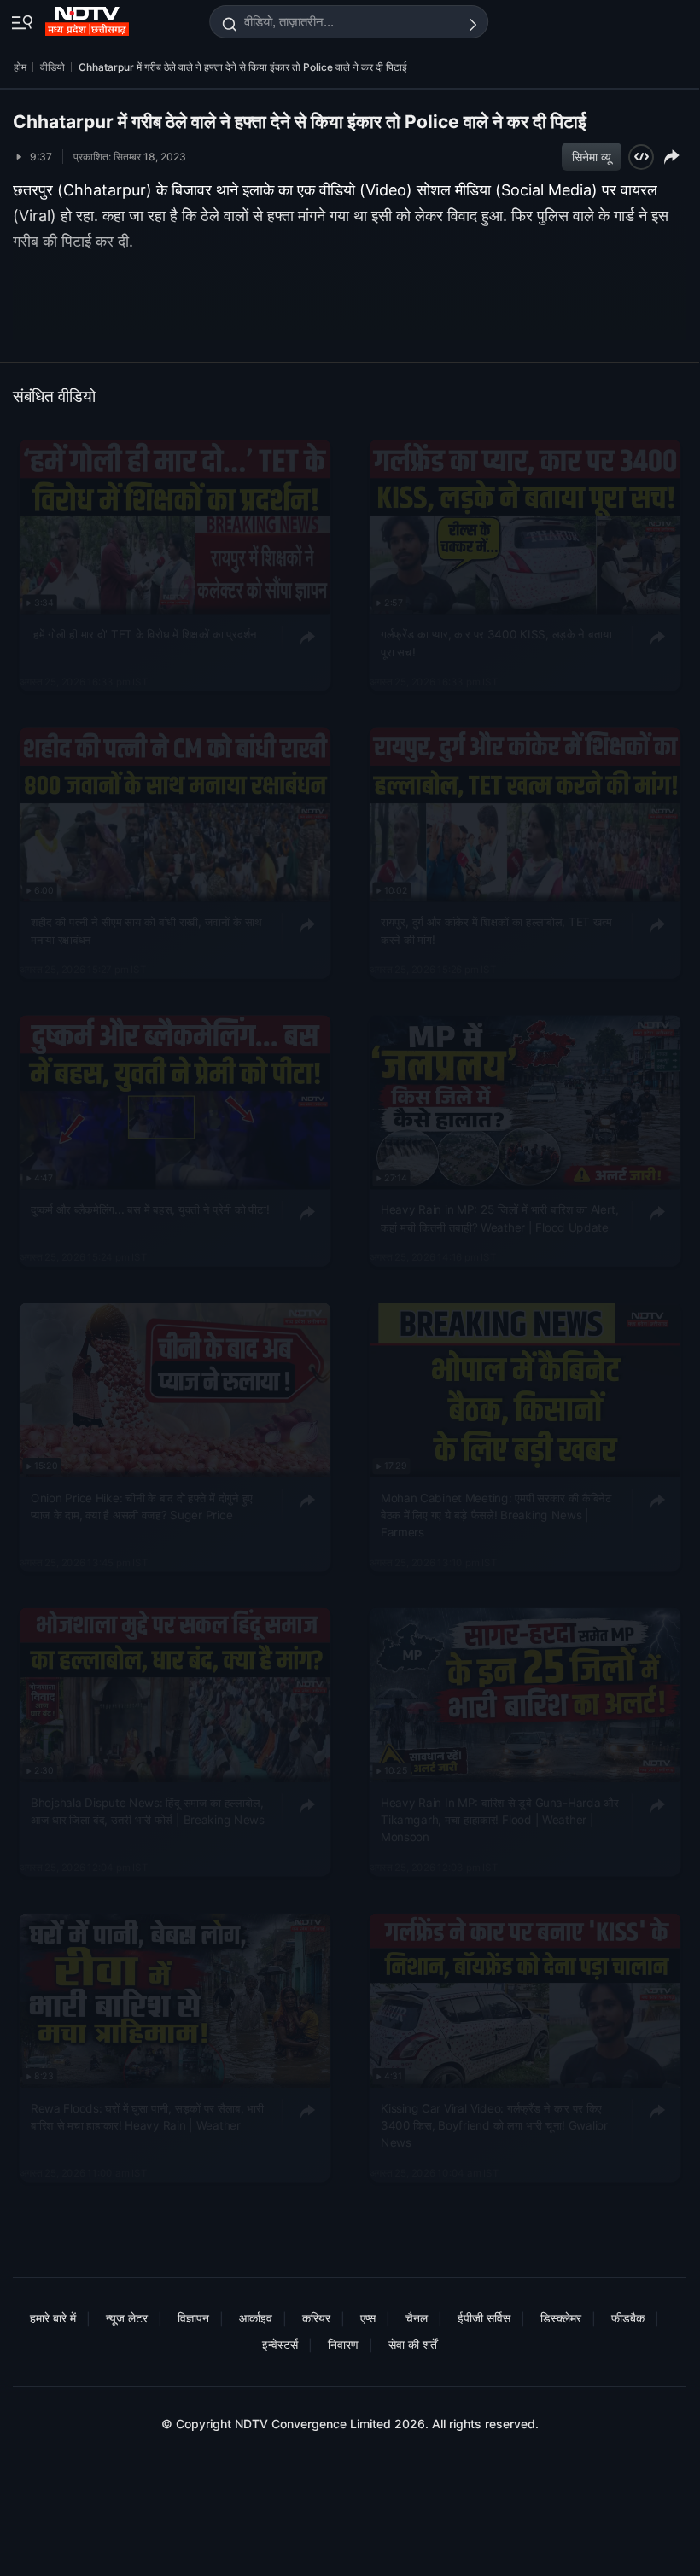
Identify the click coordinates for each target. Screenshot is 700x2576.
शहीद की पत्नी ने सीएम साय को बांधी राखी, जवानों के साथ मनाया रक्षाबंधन (146, 930)
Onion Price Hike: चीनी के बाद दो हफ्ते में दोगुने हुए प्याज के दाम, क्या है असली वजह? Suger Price (142, 1506)
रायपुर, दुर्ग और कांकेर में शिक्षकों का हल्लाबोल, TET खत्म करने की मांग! (496, 930)
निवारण (343, 2344)
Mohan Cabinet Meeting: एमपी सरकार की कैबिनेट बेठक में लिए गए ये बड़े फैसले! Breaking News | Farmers (496, 1515)
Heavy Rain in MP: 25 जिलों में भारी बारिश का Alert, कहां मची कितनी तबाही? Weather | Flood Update (499, 1218)
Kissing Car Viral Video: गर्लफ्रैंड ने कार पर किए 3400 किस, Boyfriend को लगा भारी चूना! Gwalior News (494, 2126)
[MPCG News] (89, 18)
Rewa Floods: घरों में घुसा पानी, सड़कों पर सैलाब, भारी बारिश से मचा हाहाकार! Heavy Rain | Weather (147, 2117)
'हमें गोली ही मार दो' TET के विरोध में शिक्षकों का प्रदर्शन (144, 634)
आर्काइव (256, 2318)
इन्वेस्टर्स (280, 2344)
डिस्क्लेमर (561, 2318)
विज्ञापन (193, 2318)
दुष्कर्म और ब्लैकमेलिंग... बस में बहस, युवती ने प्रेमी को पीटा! (150, 1209)
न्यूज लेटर (127, 2318)
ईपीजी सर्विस (484, 2318)
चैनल (417, 2318)
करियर (316, 2318)
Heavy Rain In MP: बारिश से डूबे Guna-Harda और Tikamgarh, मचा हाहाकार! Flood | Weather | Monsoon (499, 1820)
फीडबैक (628, 2318)
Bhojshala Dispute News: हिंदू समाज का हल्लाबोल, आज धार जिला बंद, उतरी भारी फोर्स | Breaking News (148, 1811)
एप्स (368, 2318)
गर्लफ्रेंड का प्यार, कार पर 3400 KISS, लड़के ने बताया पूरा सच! (496, 643)
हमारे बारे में (53, 2318)
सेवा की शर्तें (413, 2344)
